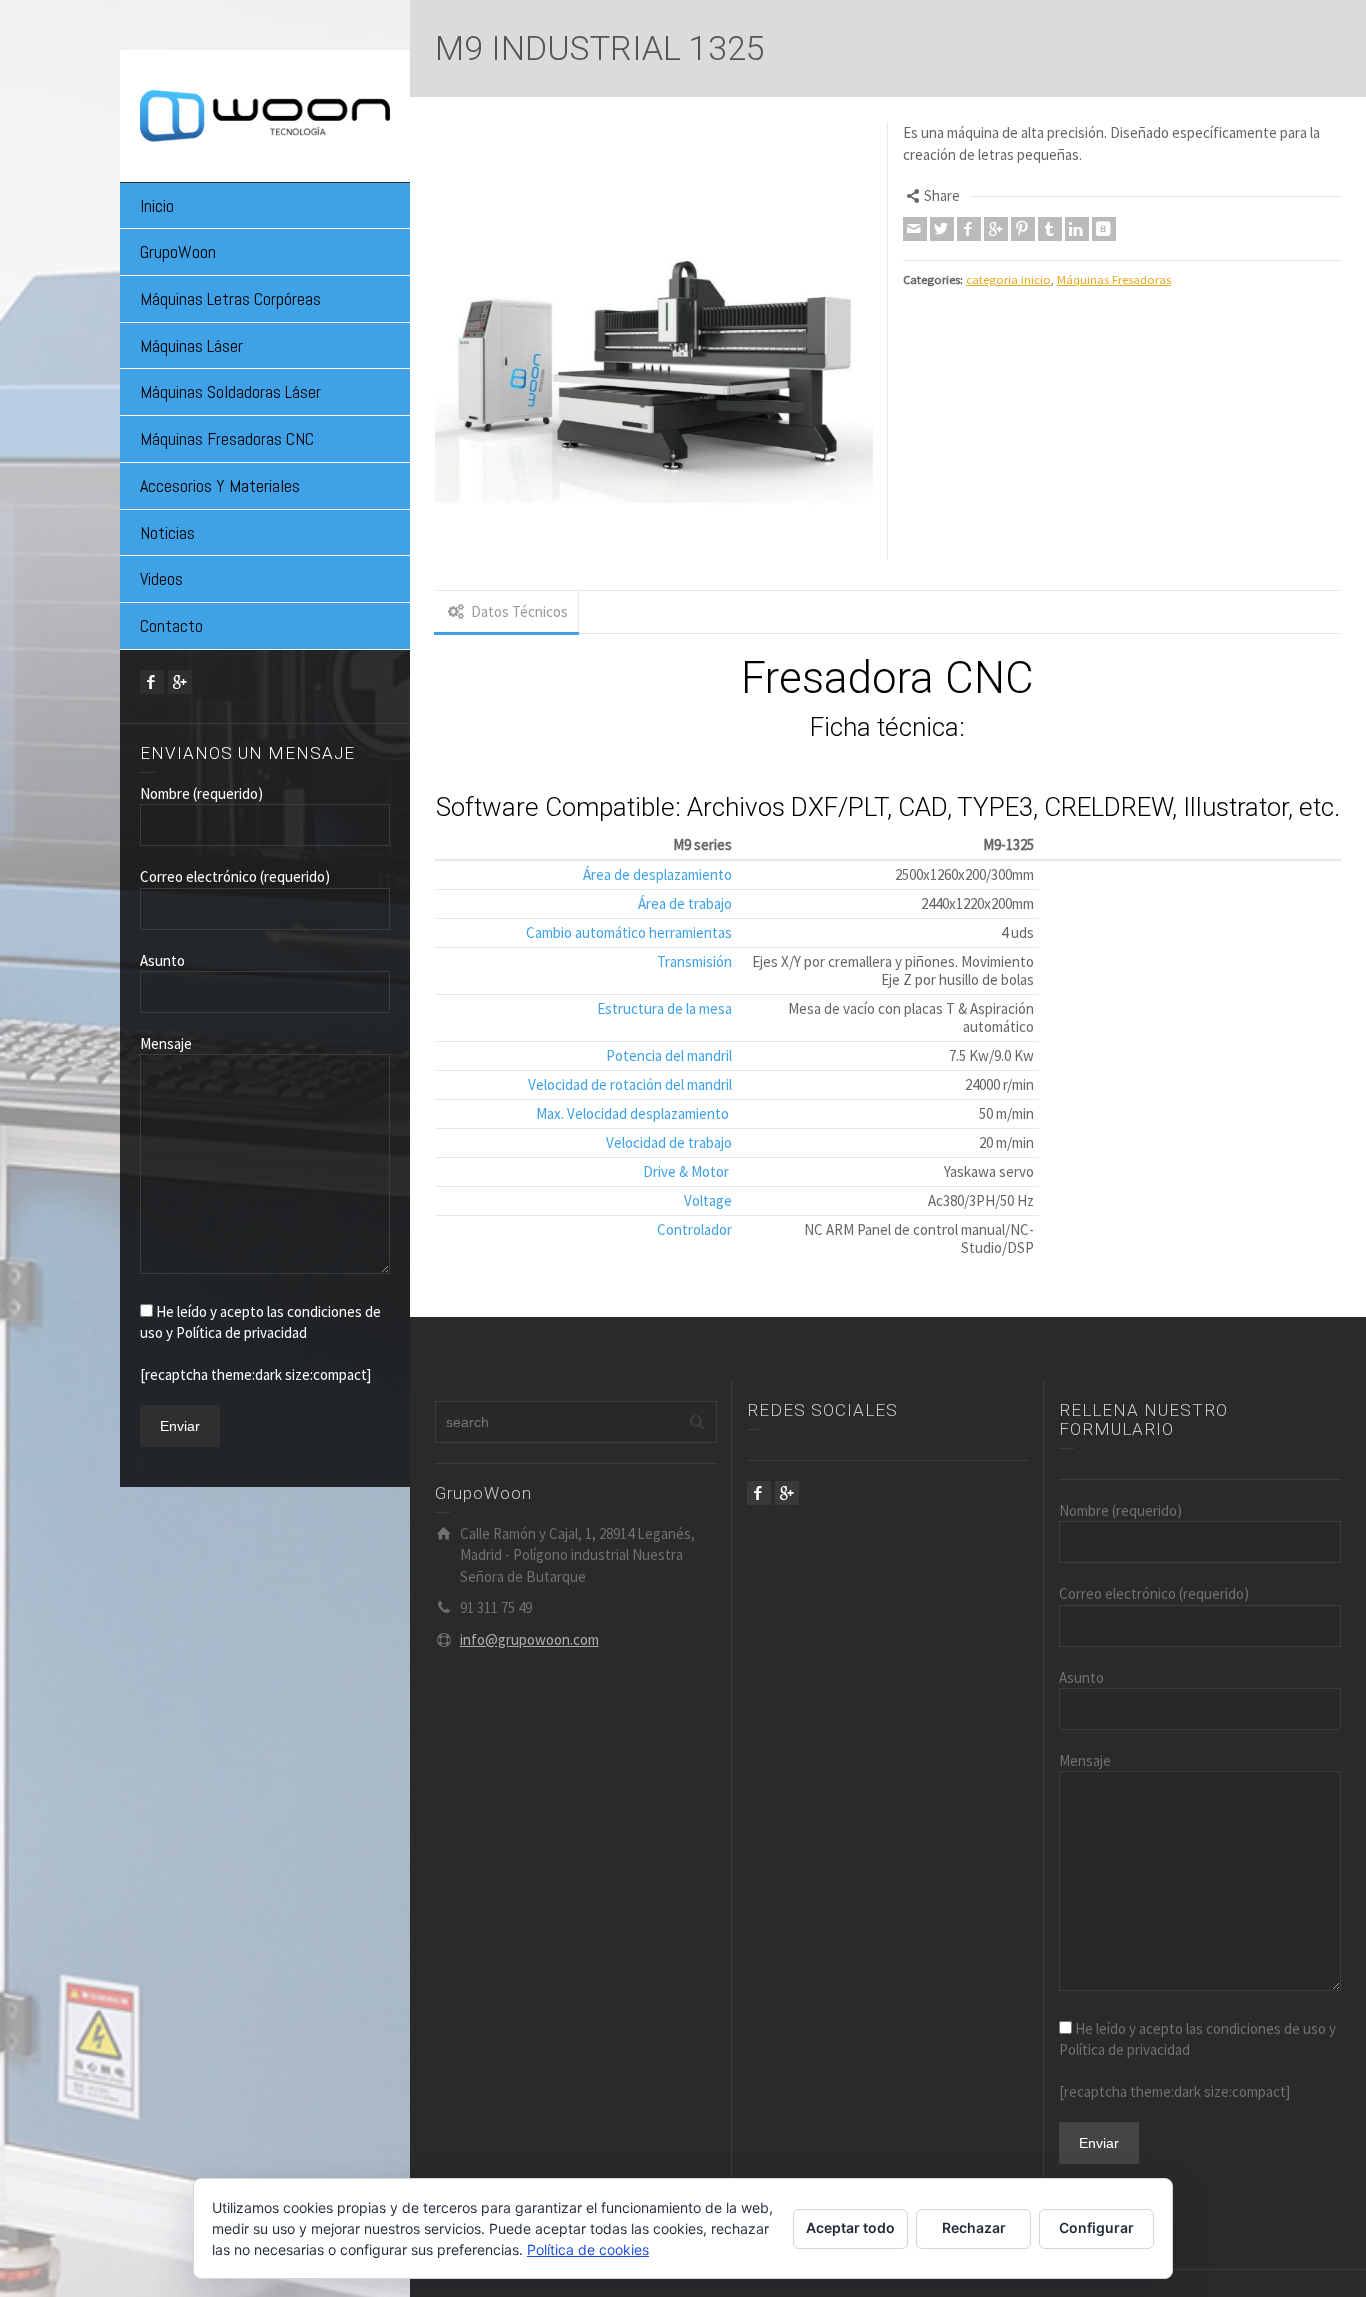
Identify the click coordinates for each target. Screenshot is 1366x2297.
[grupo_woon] (265, 113)
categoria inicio (1008, 279)
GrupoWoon (178, 251)
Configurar (1096, 2227)
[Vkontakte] (1104, 229)
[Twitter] (942, 229)
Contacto (171, 625)
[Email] (915, 229)
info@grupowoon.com (529, 1639)
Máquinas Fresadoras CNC (227, 438)
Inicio (157, 205)
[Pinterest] (1023, 229)
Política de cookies (588, 2249)
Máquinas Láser (191, 345)
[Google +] (180, 682)
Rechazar (974, 2227)
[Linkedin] (1077, 229)
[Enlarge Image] (654, 341)
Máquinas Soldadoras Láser (230, 391)
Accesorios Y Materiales (220, 485)
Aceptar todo (850, 2227)
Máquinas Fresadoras (1114, 279)
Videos (161, 578)
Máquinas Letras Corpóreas (230, 298)
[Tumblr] (1050, 229)
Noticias (167, 532)
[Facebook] (152, 682)
